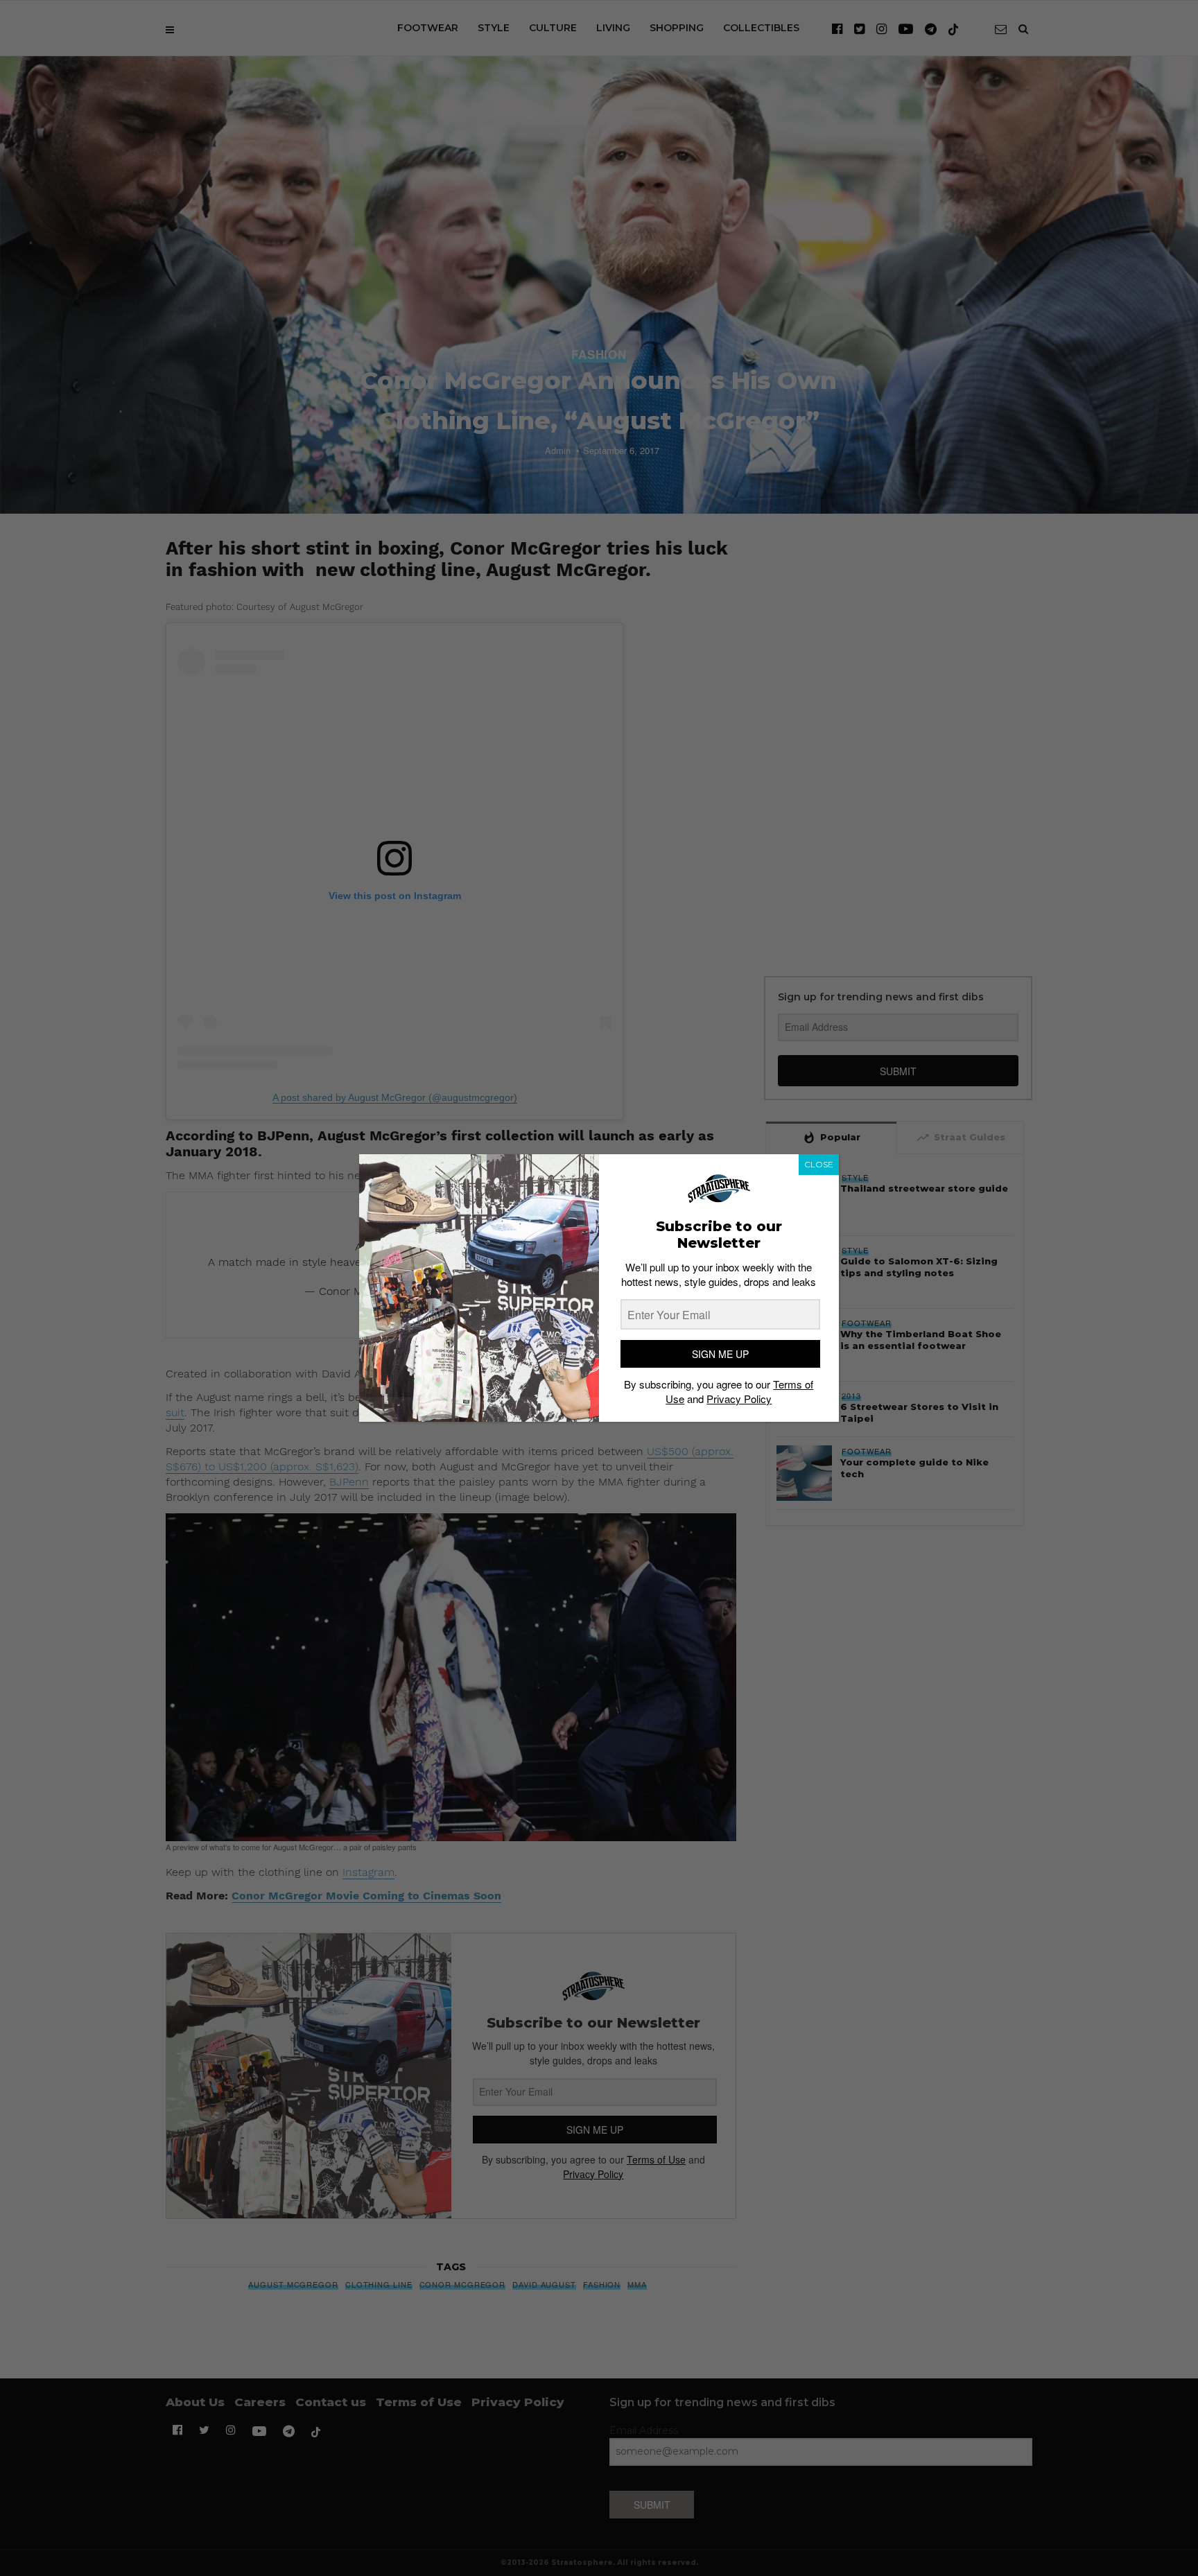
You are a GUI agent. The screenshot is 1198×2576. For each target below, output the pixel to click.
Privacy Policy (739, 1399)
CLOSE (819, 1164)
